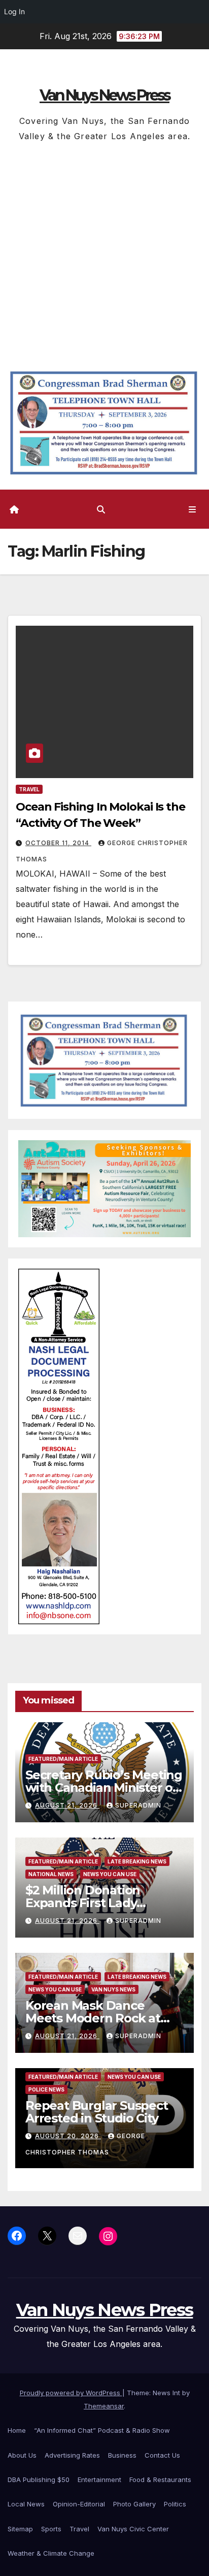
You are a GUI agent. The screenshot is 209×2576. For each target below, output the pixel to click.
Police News (46, 2089)
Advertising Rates (72, 2455)
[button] (101, 509)
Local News (26, 2504)
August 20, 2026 (68, 2136)
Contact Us (162, 2455)
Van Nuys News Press (104, 95)
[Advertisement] (104, 253)
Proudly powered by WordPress (71, 2393)
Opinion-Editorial (79, 2504)
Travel (29, 789)
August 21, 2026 (67, 1805)
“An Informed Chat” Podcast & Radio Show (102, 2430)
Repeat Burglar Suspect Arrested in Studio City (97, 2112)
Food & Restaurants (160, 2480)
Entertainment (99, 2480)
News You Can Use (110, 1874)
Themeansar (104, 2406)
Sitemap (20, 2529)
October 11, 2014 (58, 843)
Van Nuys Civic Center (133, 2529)
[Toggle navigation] (193, 509)
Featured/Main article (63, 1759)
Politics (175, 2504)
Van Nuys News (113, 1989)
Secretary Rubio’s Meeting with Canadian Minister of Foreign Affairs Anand (104, 1788)
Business (122, 2455)
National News (51, 1874)
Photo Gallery (134, 2504)
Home (17, 2430)
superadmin (138, 1805)
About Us (22, 2455)
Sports (51, 2529)
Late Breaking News (137, 1861)
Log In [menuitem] (14, 11)
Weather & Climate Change (51, 2553)
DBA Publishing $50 (39, 2480)
